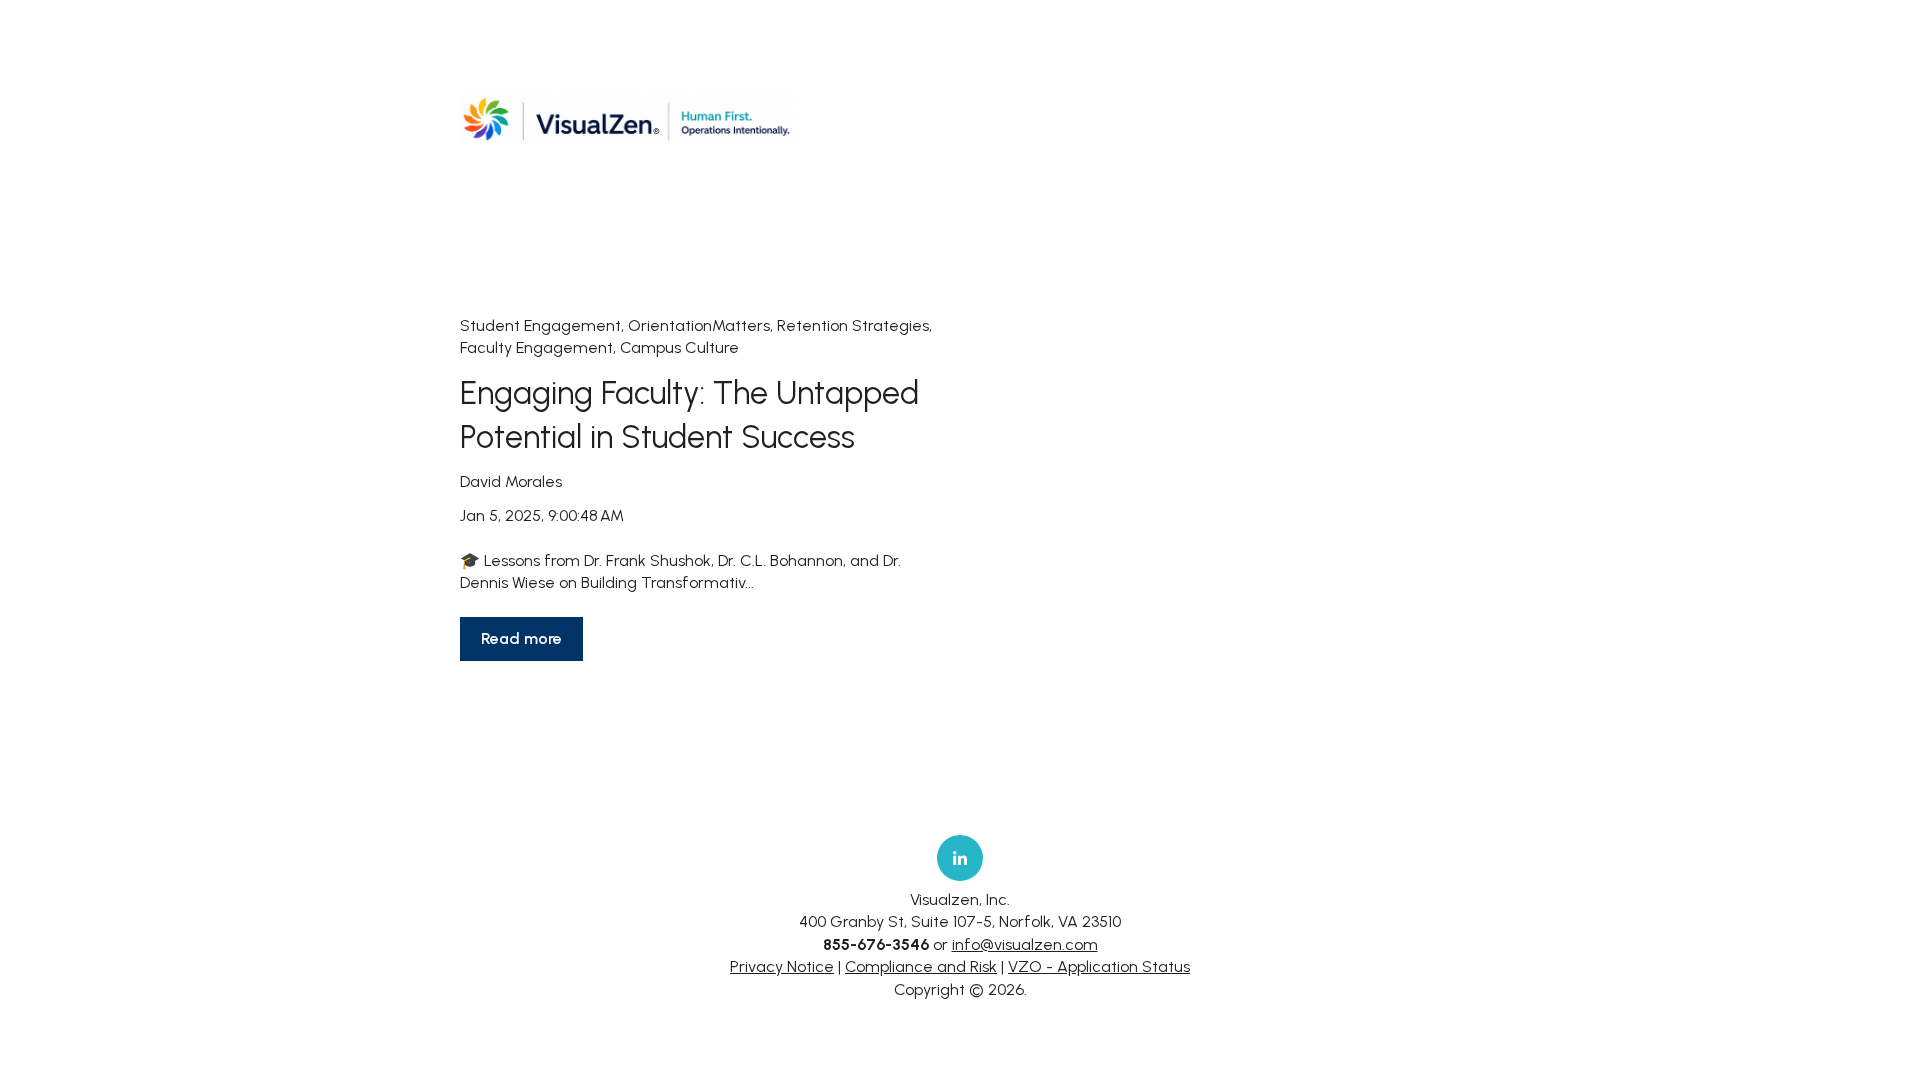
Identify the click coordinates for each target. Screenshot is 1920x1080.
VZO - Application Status (1099, 966)
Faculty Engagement (536, 347)
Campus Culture (679, 347)
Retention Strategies (853, 325)
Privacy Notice (782, 966)
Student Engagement (540, 325)
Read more (521, 638)
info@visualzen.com (1025, 944)
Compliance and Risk (921, 966)
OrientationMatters (699, 325)
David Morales (511, 481)
